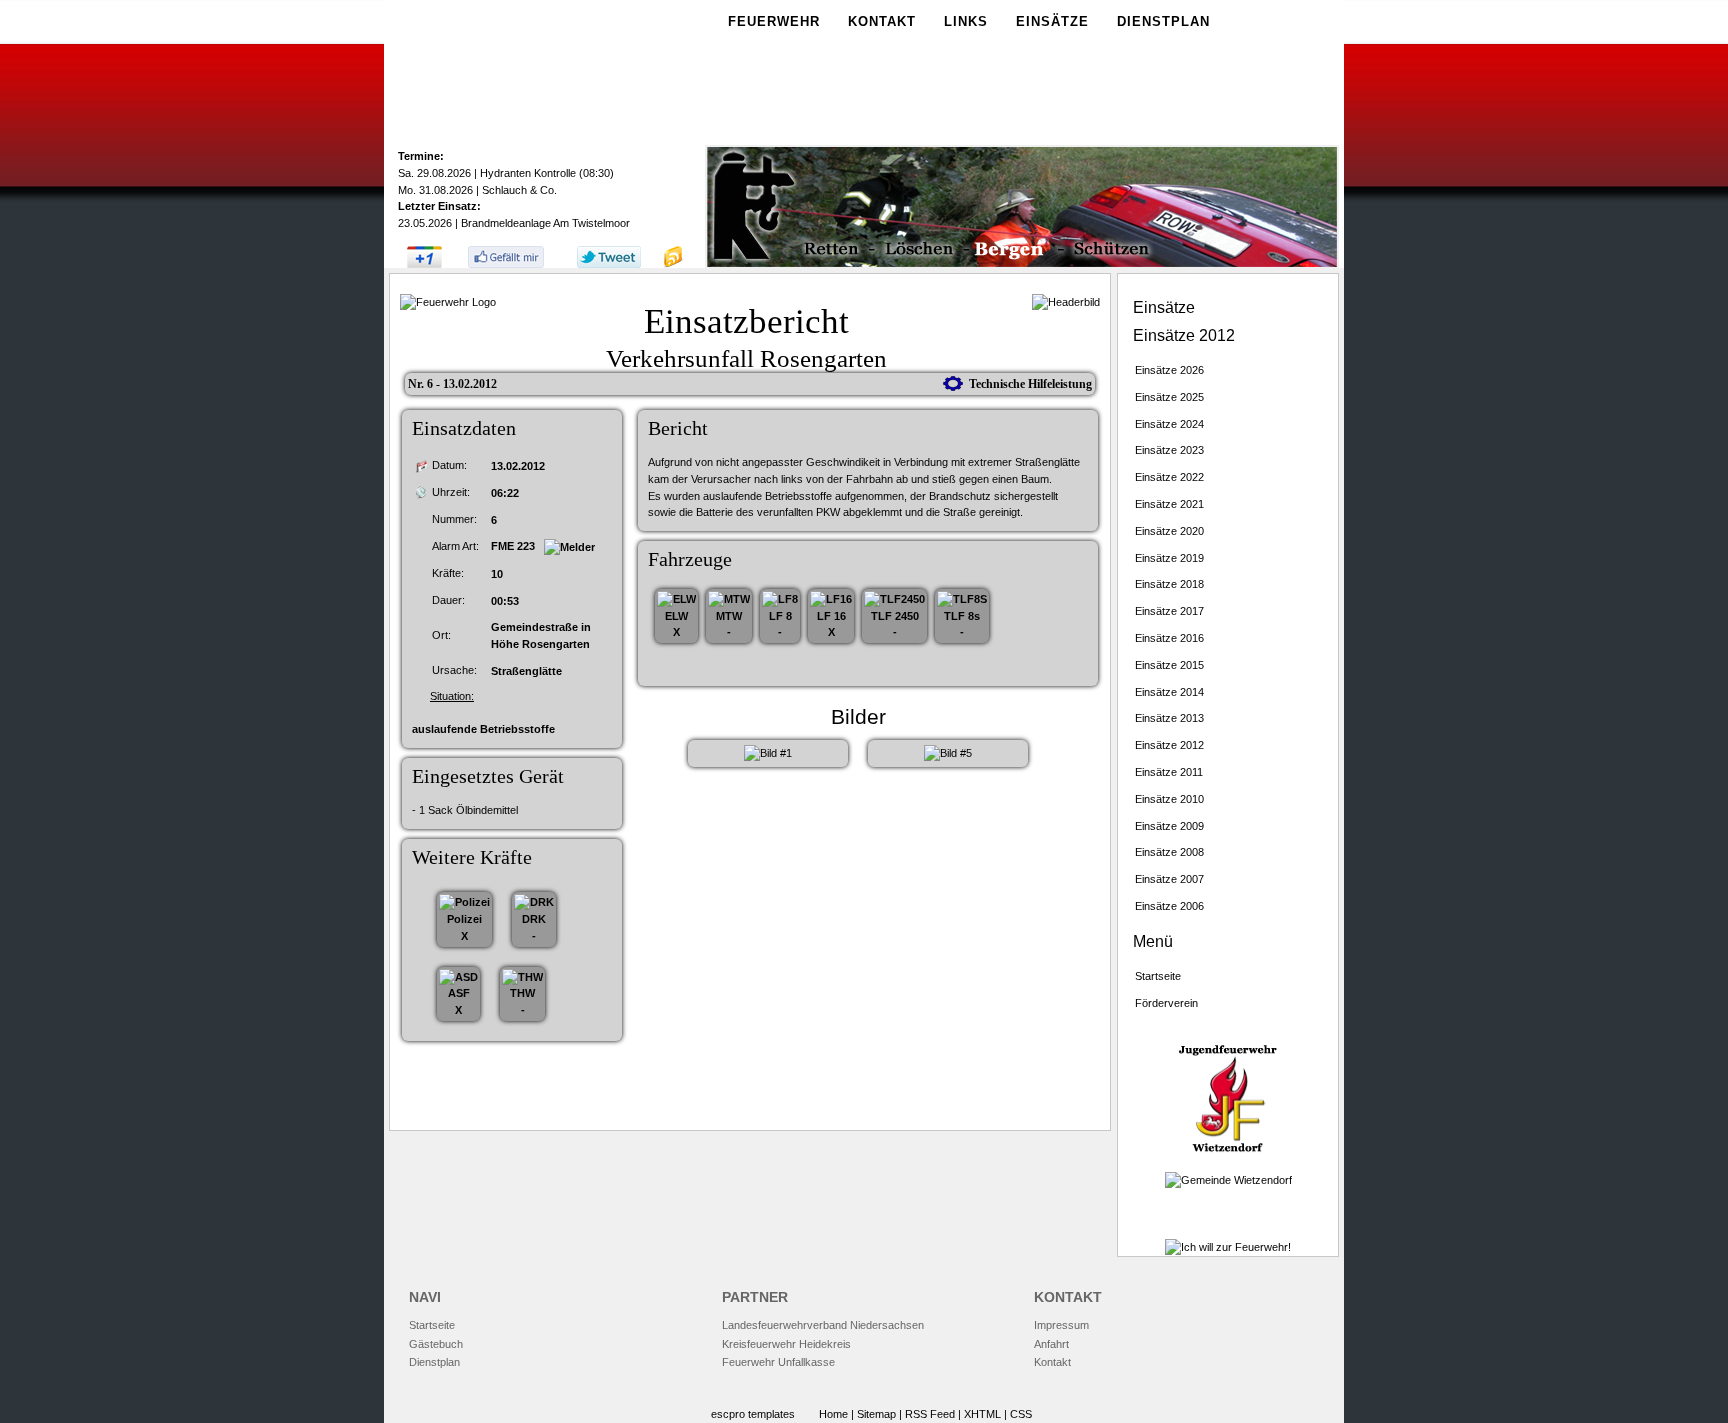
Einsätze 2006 (1169, 906)
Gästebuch (436, 1344)
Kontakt (882, 21)
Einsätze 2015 (1169, 665)
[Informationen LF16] (831, 599)
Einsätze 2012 (1169, 745)
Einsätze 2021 (1169, 504)
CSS (1021, 1414)
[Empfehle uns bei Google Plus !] (424, 264)
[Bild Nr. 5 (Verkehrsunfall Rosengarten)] (948, 753)
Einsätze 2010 (1169, 799)
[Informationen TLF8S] (962, 599)
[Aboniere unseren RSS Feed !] (673, 264)
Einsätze (1052, 21)
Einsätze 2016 (1169, 638)
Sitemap (876, 1414)
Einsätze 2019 (1169, 558)
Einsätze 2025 (1169, 397)
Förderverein (1166, 1003)
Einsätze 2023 (1169, 450)
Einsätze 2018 (1169, 584)
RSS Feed (930, 1414)
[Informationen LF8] (780, 599)
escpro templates (753, 1414)
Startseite (1158, 976)
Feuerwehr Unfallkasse (778, 1362)
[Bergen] (1022, 265)
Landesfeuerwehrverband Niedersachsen (823, 1325)
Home (833, 1414)
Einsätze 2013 (1169, 718)
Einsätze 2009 (1169, 826)
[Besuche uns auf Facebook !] (506, 264)
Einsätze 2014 (1169, 692)
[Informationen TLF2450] (894, 599)
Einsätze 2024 (1169, 424)
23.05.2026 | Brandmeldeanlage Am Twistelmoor (514, 223)
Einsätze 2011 (1169, 772)
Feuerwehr (774, 21)
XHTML (982, 1414)
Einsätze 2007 (1169, 879)
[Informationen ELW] (676, 599)
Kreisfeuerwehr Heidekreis (786, 1344)
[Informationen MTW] (729, 599)
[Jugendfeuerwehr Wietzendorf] (1228, 1151)
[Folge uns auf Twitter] (609, 264)
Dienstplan (1163, 21)
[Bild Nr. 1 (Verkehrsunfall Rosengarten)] (768, 753)
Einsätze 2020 (1169, 531)
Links (966, 21)
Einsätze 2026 (1169, 370)
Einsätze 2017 (1169, 611)
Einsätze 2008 (1169, 852)
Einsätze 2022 (1169, 477)
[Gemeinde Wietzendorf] (1228, 1180)
